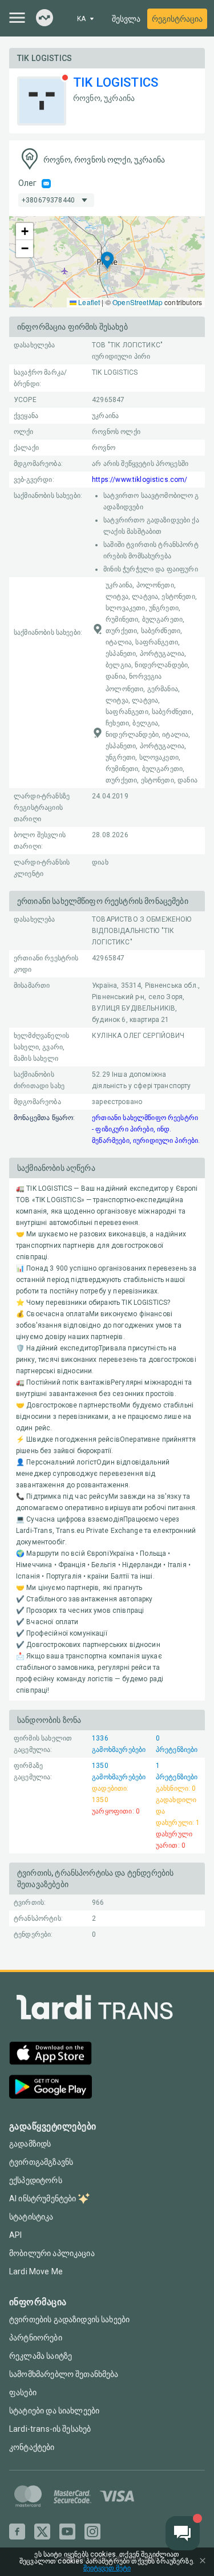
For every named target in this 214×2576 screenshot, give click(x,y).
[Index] (45, 19)
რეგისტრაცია (177, 19)
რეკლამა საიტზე (41, 2356)
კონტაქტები (32, 2447)
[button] (107, 261)
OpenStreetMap (138, 302)
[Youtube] (67, 2532)
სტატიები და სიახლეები (54, 2411)
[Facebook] (17, 2532)
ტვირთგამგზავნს (41, 2162)
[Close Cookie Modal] (203, 2562)
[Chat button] (183, 2533)
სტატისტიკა (31, 2217)
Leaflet (88, 302)
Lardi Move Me (36, 2271)
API (15, 2235)
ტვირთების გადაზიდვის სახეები (69, 2319)
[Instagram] (92, 2532)
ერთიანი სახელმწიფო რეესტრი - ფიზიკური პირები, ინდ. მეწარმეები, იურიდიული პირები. (146, 1129)
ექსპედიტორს (36, 2180)
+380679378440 (48, 200)
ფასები (23, 2392)
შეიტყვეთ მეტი (107, 2568)
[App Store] (51, 2054)
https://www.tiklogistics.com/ (140, 480)
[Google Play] (51, 2088)
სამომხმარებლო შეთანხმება (64, 2374)
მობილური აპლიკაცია (52, 2253)
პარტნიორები (36, 2338)
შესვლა (126, 19)
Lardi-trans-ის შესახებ (50, 2429)
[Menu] (17, 18)
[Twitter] (42, 2532)
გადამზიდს (30, 2144)
